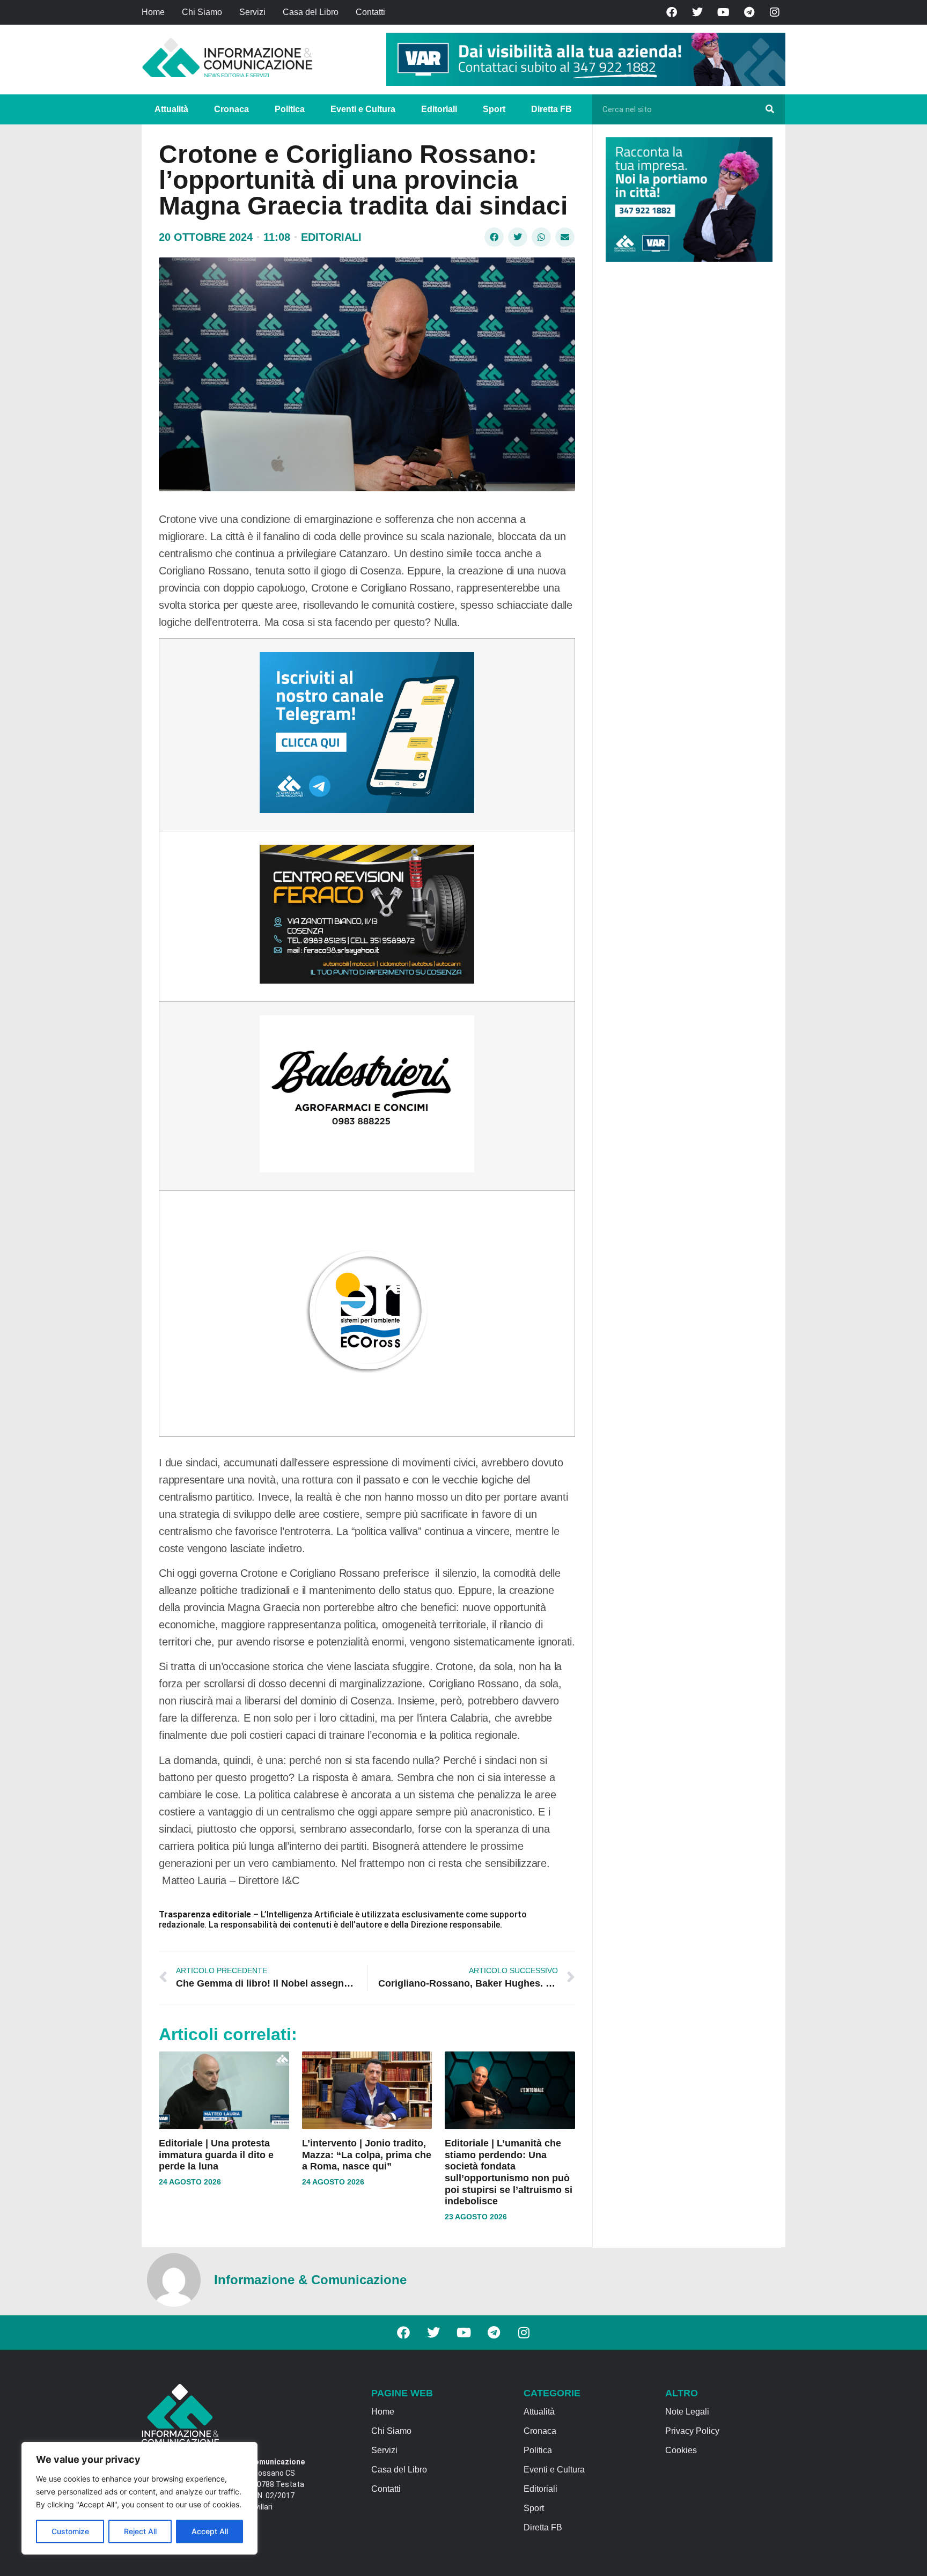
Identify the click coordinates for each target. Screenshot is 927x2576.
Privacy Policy (692, 2431)
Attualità (171, 109)
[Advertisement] (686, 436)
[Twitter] (697, 12)
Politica (290, 109)
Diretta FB (551, 109)
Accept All (210, 2531)
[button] (494, 237)
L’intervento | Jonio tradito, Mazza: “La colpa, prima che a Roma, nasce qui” (367, 2155)
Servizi (252, 12)
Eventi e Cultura (363, 109)
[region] (139, 2498)
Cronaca (231, 109)
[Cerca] (770, 109)
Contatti (370, 12)
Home (153, 12)
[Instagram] (775, 12)
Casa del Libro (311, 12)
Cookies (681, 2450)
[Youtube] (723, 12)
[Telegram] (749, 12)
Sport (494, 109)
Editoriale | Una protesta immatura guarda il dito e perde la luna (216, 2155)
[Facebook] (672, 12)
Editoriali (439, 109)
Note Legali (687, 2412)
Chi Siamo (202, 12)
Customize (70, 2531)
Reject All (140, 2531)
